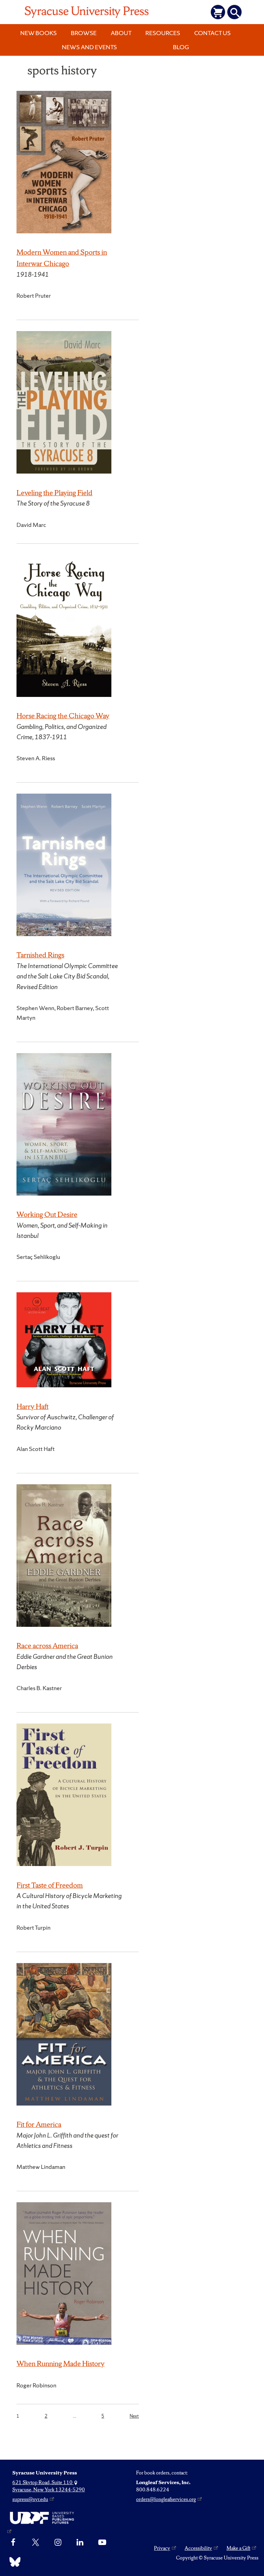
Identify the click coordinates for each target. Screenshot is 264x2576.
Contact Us (212, 33)
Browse (84, 33)
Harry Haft (32, 1406)
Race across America (47, 1646)
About (121, 33)
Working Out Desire (47, 1214)
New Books (38, 33)
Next (134, 2416)
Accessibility (198, 2548)
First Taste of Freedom (50, 1885)
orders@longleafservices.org (166, 2499)
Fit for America (39, 2124)
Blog (181, 47)
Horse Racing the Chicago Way (63, 716)
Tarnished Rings (40, 955)
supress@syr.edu (30, 2499)
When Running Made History (60, 2363)
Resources (163, 33)
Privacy (162, 2548)
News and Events (89, 47)
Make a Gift (238, 2548)
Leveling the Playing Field (54, 493)
